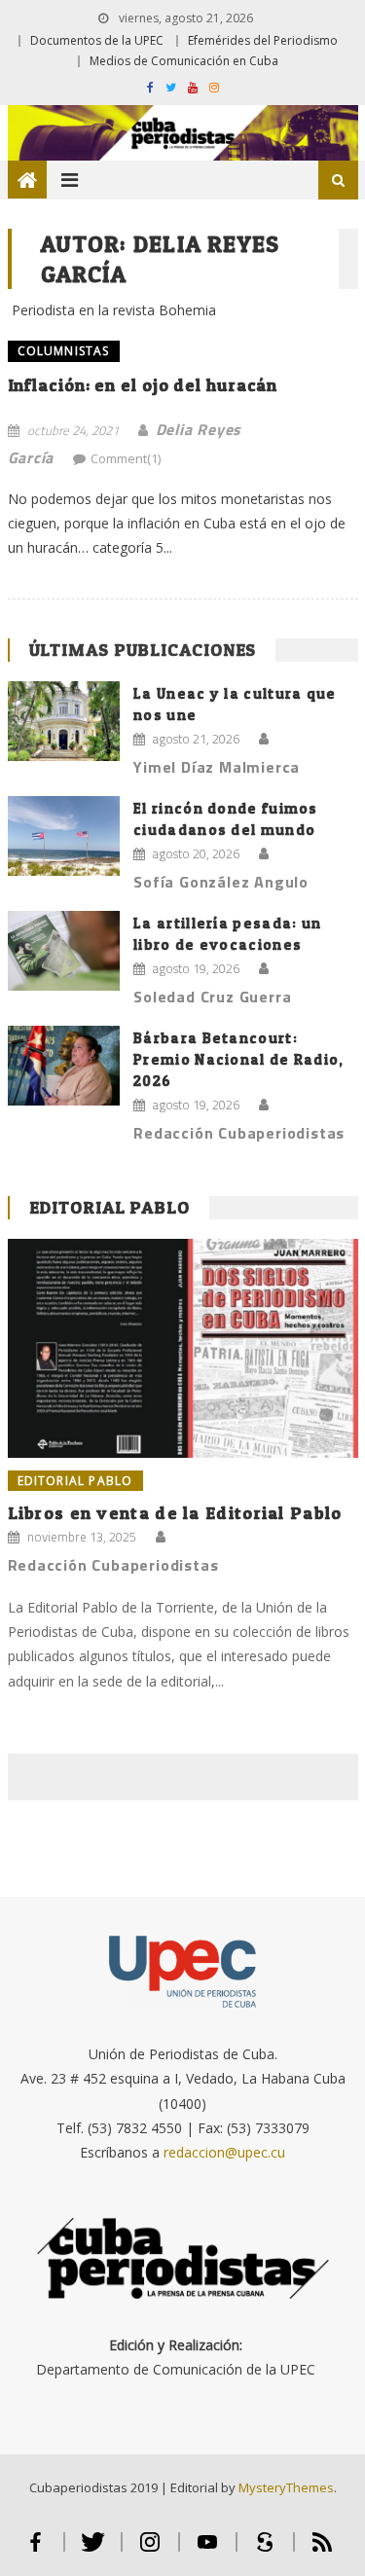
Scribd (265, 2550)
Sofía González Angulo (221, 882)
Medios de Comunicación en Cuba (184, 61)
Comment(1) (126, 458)
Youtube (208, 2550)
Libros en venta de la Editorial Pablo (175, 1513)
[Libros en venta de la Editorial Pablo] (183, 1348)
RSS (322, 2550)
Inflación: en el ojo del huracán (143, 385)
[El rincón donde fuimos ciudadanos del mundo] (64, 836)
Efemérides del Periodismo (263, 40)
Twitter (93, 2550)
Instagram (150, 2550)
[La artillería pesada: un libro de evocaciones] (64, 951)
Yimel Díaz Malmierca (217, 767)
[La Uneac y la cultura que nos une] (64, 722)
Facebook (36, 2550)
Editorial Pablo (110, 1207)
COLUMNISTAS (64, 351)
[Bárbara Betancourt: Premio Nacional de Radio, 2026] (64, 1066)
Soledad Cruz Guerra (212, 997)
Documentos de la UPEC (97, 40)
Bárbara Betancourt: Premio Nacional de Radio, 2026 (239, 1059)
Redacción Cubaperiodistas (239, 1133)
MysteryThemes (286, 2487)
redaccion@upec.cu (224, 2152)
